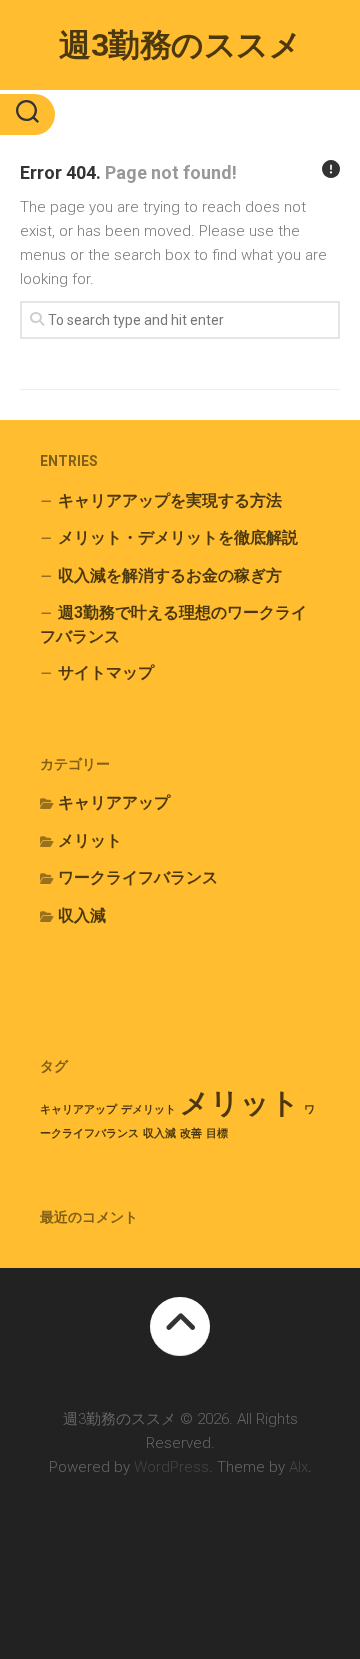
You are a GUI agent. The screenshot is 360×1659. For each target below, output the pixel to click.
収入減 (82, 915)
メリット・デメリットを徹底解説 (178, 537)
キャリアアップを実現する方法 (170, 500)
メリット (90, 840)
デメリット (148, 1109)
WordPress (171, 1467)
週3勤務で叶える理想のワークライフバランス (173, 624)
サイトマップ (106, 672)
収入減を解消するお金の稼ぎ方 (170, 575)
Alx (298, 1467)
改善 (191, 1133)
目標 (217, 1133)
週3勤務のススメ (180, 45)
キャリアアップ (114, 802)
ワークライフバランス (138, 877)
